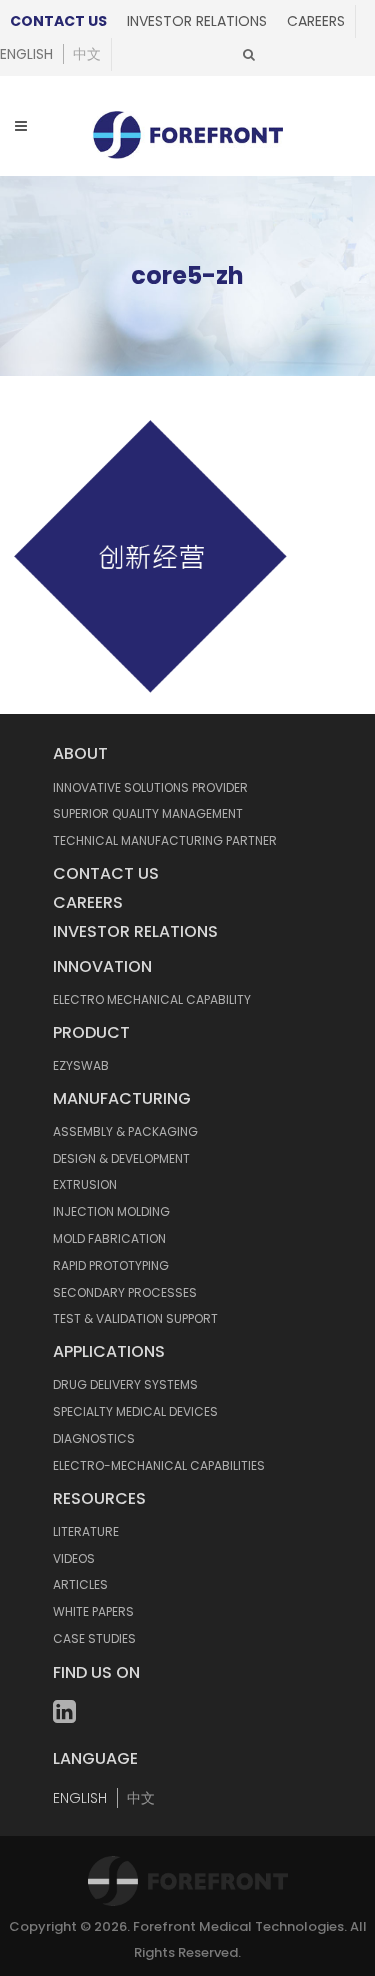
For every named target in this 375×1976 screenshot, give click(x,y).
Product (91, 1032)
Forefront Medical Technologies (238, 1926)
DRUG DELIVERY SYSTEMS (125, 1384)
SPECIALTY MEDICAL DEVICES (135, 1411)
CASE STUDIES (94, 1638)
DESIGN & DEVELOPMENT (121, 1158)
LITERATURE (86, 1531)
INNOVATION (102, 966)
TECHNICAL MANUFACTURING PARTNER (165, 840)
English (26, 54)
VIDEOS (74, 1558)
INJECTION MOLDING (111, 1211)
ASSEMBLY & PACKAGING (125, 1131)
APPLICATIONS (109, 1351)
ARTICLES (80, 1584)
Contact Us (58, 21)
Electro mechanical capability (152, 999)
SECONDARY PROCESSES (125, 1292)
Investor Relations (197, 21)
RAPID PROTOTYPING (111, 1265)
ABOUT (80, 753)
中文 (87, 54)
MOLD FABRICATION (109, 1238)
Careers (316, 21)
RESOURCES (99, 1498)
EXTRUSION (85, 1184)
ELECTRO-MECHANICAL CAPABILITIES (159, 1465)
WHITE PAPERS (93, 1611)
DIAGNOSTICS (94, 1438)
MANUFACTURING (122, 1098)
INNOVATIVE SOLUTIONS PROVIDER (150, 787)
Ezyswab (81, 1065)
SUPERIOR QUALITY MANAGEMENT (148, 813)
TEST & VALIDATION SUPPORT (135, 1318)
